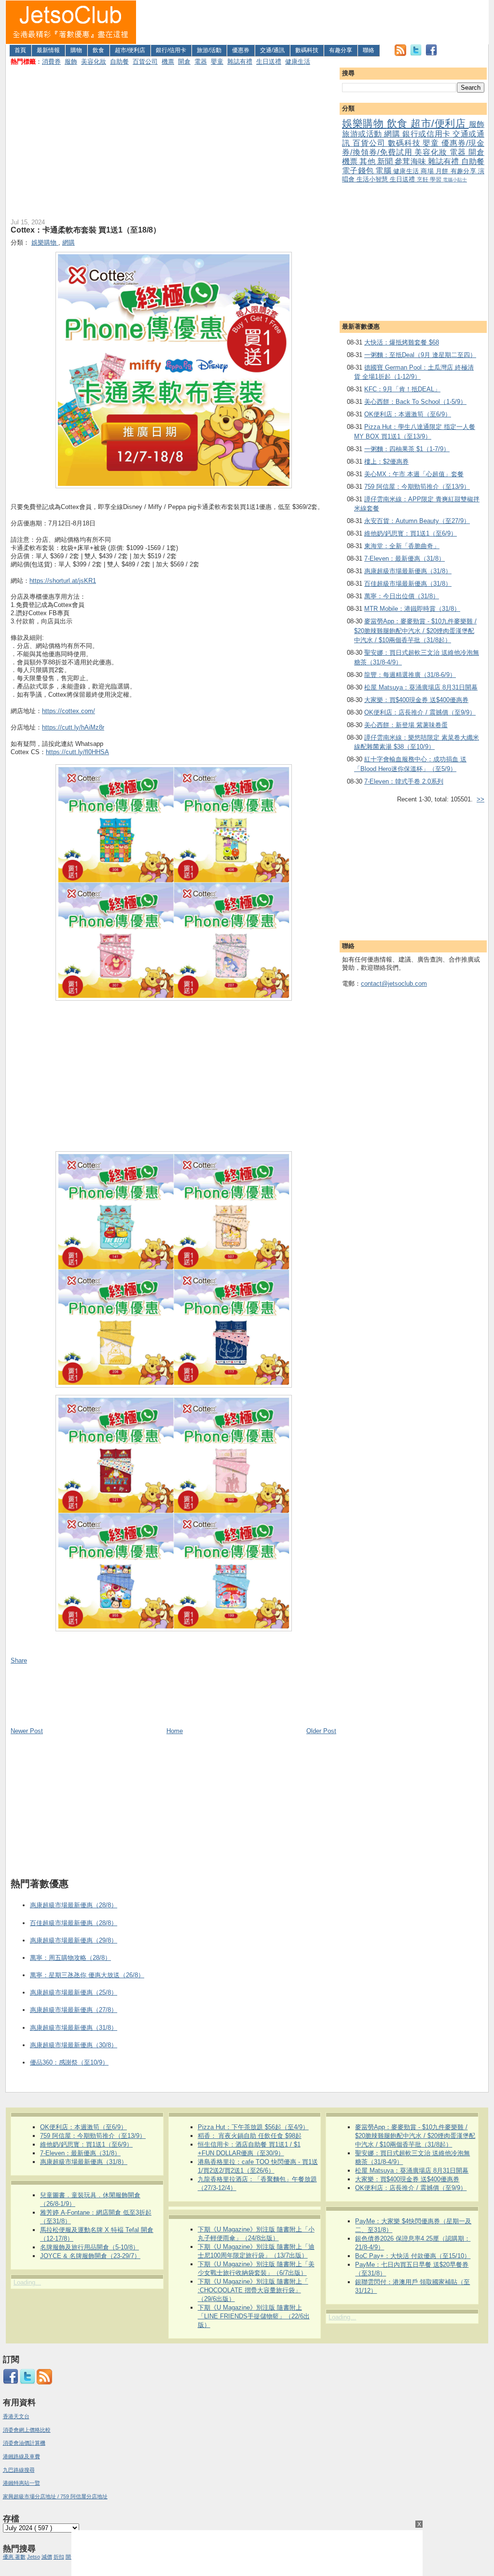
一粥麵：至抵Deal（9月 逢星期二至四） (420, 355)
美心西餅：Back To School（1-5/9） (415, 402)
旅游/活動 (209, 50)
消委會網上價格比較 (27, 2430)
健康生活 (298, 62)
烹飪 (423, 179)
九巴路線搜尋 (19, 2470)
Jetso (34, 2557)
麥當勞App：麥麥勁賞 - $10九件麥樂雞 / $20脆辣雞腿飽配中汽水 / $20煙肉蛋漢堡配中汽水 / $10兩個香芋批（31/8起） (415, 631)
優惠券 (241, 50)
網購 (393, 134)
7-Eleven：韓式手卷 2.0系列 (404, 781)
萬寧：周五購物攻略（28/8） (70, 1958)
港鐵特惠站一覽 (21, 2483)
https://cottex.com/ (69, 711)
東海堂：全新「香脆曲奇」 (402, 546)
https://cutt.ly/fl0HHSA (77, 752)
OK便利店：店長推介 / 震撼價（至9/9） (420, 712)
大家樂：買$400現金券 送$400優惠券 (416, 700)
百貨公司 (145, 62)
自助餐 (119, 62)
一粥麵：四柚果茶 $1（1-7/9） (407, 449)
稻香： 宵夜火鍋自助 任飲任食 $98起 (250, 2136)
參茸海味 (411, 161)
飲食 (98, 50)
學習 (436, 179)
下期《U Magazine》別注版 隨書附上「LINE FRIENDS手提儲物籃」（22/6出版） (254, 2316)
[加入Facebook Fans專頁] (431, 54)
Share (19, 1660)
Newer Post (27, 1731)
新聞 (386, 161)
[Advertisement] (313, 22)
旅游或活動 (363, 134)
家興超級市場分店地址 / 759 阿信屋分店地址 (55, 2496)
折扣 (59, 2557)
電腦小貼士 (455, 180)
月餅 (443, 171)
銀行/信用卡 (171, 50)
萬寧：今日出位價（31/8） (402, 596)
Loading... (27, 2282)
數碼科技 (307, 50)
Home (175, 1731)
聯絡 (369, 50)
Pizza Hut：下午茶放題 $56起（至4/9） (253, 2127)
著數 (20, 2557)
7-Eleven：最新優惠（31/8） (405, 558)
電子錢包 (359, 171)
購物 (76, 50)
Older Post (321, 1731)
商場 (428, 171)
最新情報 (48, 50)
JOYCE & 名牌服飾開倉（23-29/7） (90, 2256)
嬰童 (217, 62)
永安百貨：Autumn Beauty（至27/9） (417, 521)
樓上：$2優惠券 (386, 461)
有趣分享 (341, 50)
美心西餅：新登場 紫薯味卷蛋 (406, 725)
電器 (201, 62)
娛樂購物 (364, 123)
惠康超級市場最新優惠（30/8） (74, 2045)
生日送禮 (269, 62)
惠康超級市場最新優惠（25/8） (74, 1992)
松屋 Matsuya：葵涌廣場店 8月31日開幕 (421, 687)
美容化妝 (94, 62)
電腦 (384, 171)
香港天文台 (16, 2416)
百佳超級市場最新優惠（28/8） (74, 1923)
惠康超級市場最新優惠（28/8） (74, 1905)
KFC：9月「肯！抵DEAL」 (402, 389)
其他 (368, 161)
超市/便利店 (130, 50)
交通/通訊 (272, 50)
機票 (168, 62)
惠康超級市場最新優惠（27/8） (74, 2010)
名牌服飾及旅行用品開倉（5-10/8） (89, 2247)
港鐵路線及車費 (21, 2456)
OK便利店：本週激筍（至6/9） (408, 414)
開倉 (184, 62)
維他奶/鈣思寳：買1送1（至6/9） (411, 533)
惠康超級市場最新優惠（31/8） (408, 571)
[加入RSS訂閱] (400, 54)
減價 (47, 2557)
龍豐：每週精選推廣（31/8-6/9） (410, 675)
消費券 (51, 62)
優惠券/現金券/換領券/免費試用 (413, 148)
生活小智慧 (373, 179)
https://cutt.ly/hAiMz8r (73, 727)
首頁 (20, 50)
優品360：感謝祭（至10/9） (69, 2062)
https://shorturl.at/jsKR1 (63, 581)
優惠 (9, 2557)
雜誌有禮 (240, 62)
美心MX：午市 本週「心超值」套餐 (414, 474)
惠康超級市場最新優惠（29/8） (74, 1940)
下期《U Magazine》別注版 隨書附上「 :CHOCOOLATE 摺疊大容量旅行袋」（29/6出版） (253, 2290)
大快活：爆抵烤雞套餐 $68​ (402, 342)
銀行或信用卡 (427, 134)
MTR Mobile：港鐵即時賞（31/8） (412, 609)
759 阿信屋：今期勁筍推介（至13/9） (417, 487)
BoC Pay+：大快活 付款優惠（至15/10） (413, 2256)
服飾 (71, 62)
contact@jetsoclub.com (394, 984)
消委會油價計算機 (24, 2443)
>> (480, 799)
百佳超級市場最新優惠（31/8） (408, 584)
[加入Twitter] (416, 54)
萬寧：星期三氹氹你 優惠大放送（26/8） (87, 1975)
